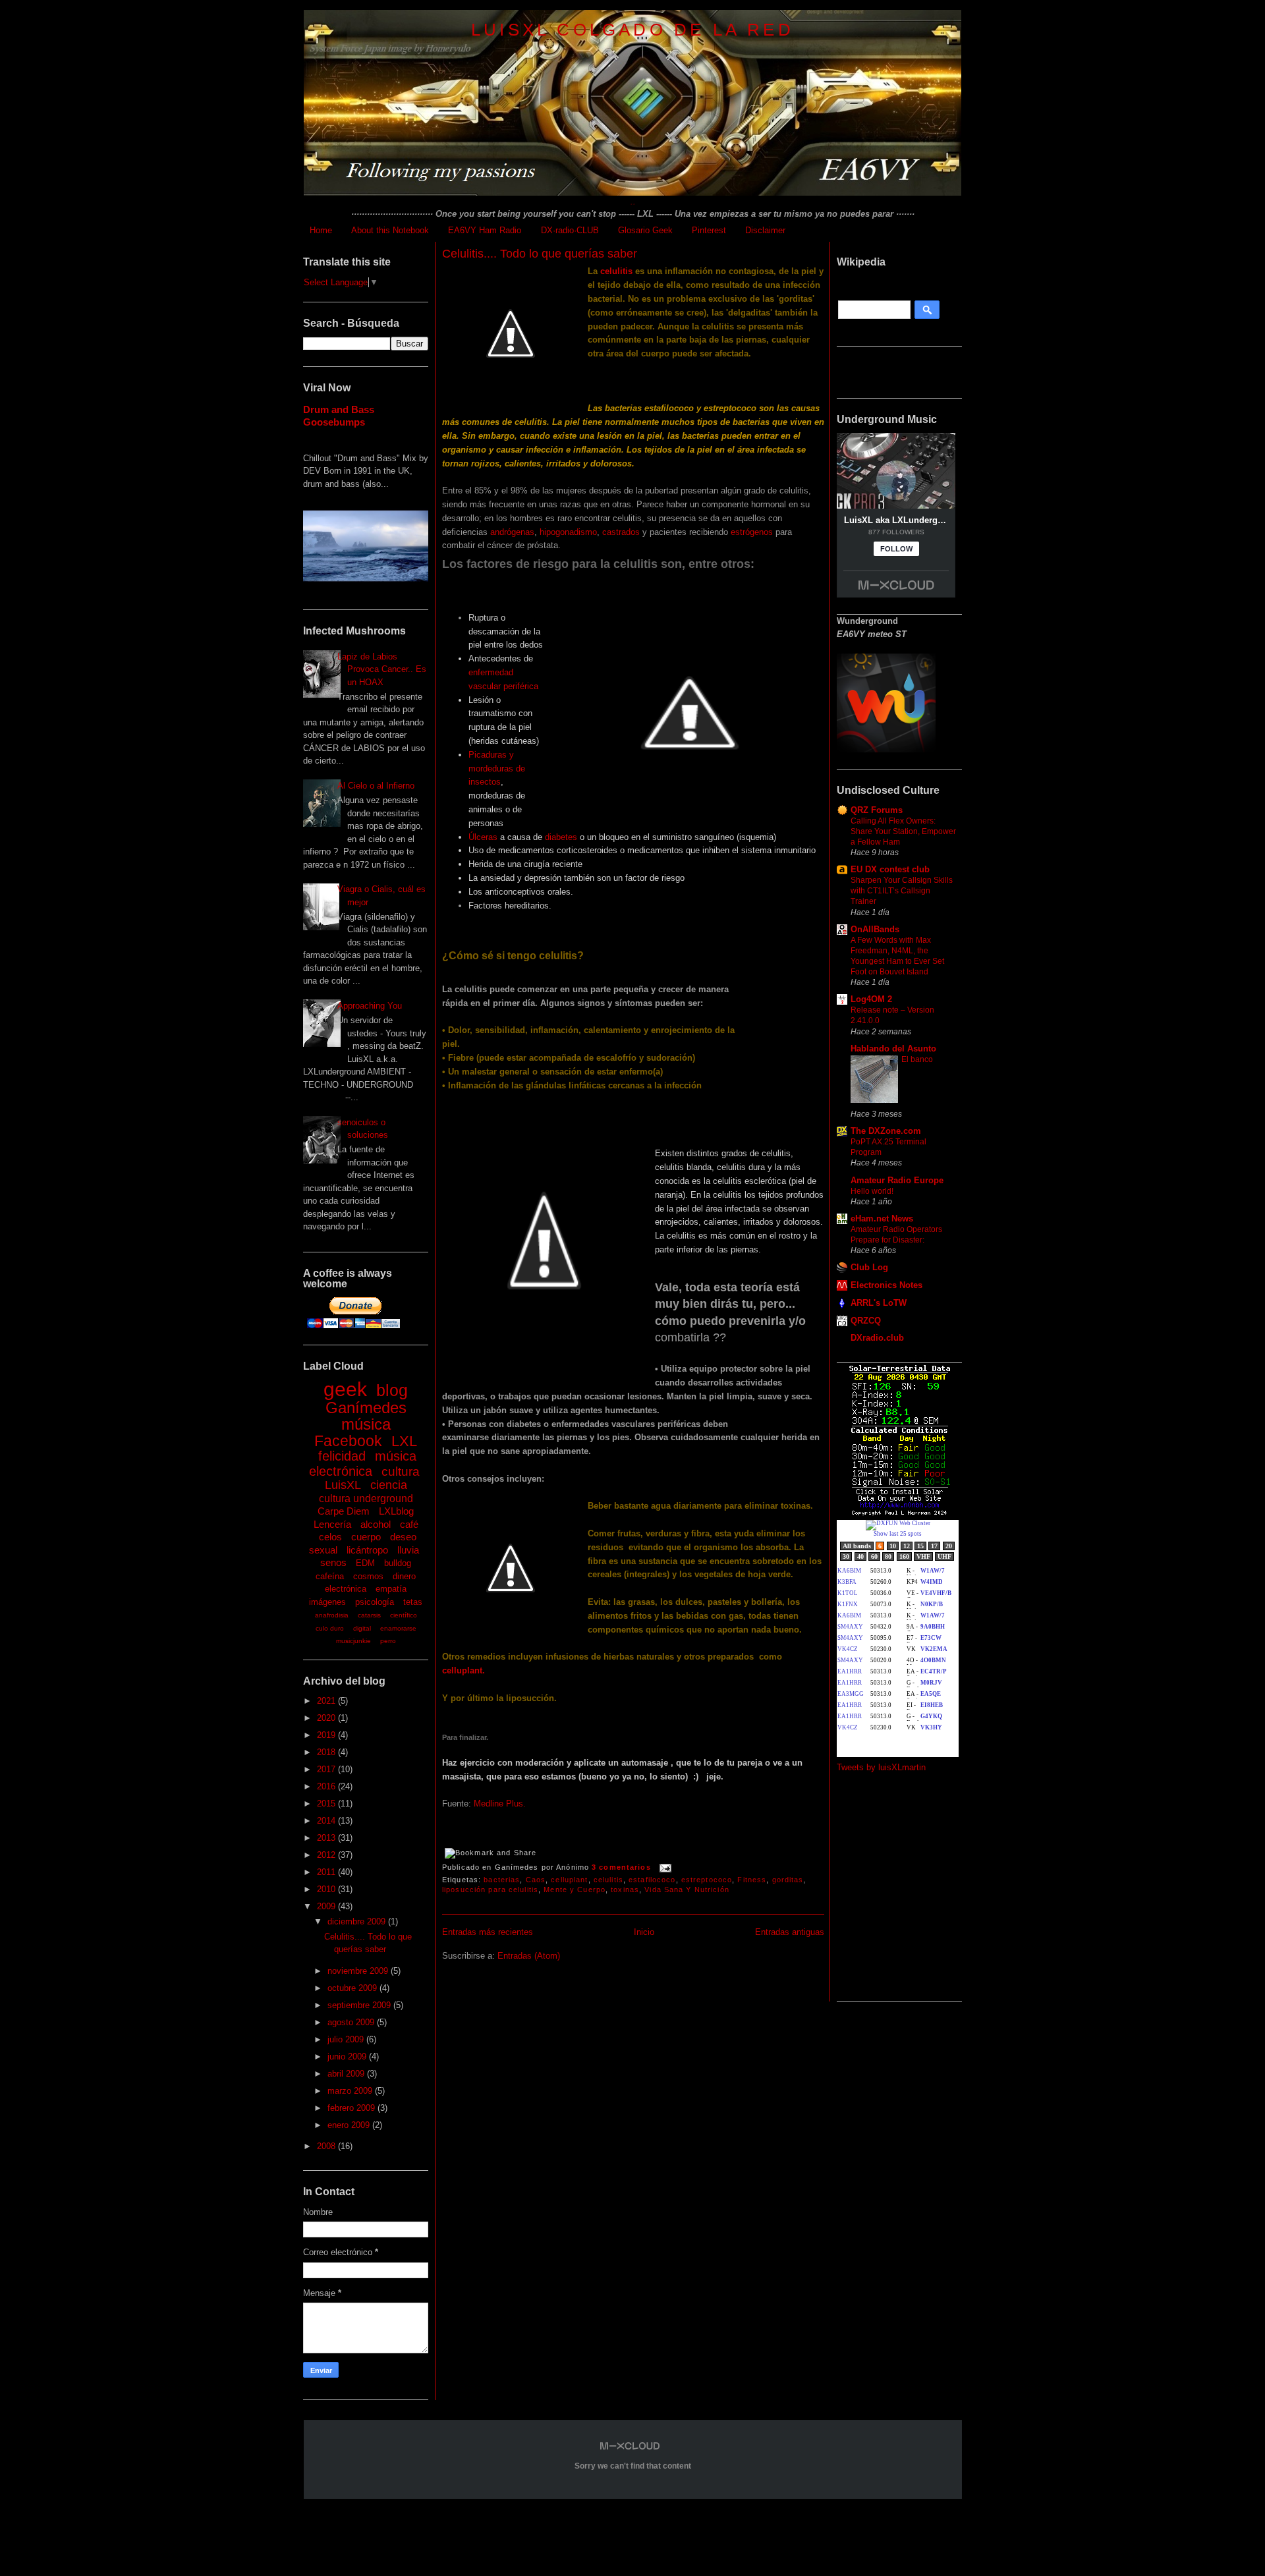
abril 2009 (347, 2074)
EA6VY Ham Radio (485, 230)
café (409, 1524)
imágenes (327, 1602)
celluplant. (464, 1670)
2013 (327, 1838)
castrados (621, 532)
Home (321, 230)
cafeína (330, 1576)
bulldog (398, 1563)
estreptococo (707, 1880)
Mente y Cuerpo (575, 1890)
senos (333, 1562)
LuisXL (343, 1485)
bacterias (502, 1880)
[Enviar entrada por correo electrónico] (664, 1867)
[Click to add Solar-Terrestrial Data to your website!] (900, 1514)
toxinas (625, 1890)
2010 (327, 1889)
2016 (327, 1786)
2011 (327, 1872)
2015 (327, 1804)
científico (404, 1615)
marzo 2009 (351, 2091)
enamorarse (398, 1628)
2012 (327, 1855)
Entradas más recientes (488, 1932)
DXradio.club (877, 1338)
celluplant (569, 1880)
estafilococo (652, 1880)
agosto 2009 (352, 2022)
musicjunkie (353, 1641)
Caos (536, 1880)
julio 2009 (347, 2039)
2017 (327, 1769)
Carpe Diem (344, 1511)
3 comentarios (621, 1867)
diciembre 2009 (358, 1921)
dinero (404, 1576)
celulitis (616, 271)
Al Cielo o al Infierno (376, 786)
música (366, 1424)
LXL (404, 1441)
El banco (917, 1059)
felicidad (342, 1456)
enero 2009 (350, 2125)
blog (392, 1390)
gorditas (788, 1880)
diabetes (561, 837)
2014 (327, 1821)
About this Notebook (390, 230)
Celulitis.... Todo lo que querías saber (540, 254)
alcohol (376, 1524)
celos (330, 1537)
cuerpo (366, 1537)
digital (362, 1628)
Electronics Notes (886, 1285)
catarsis (369, 1615)
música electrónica (363, 1464)
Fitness (752, 1880)
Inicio (644, 1932)
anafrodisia (332, 1615)
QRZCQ (866, 1321)
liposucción (530, 1698)
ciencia (389, 1485)
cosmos (368, 1576)
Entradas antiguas (790, 1932)
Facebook (348, 1441)
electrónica (346, 1589)
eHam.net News (882, 1218)
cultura (401, 1471)
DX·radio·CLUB (570, 230)
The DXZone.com (886, 1131)
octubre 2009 (353, 1988)
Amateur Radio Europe (897, 1180)
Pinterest (709, 230)
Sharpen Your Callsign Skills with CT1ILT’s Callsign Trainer (902, 891)
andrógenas (512, 532)
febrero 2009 (352, 2108)
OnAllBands (875, 929)
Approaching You (370, 1006)
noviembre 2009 (359, 1971)
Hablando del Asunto (893, 1049)
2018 (327, 1752)
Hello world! (872, 1191)
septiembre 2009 (360, 2005)
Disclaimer (765, 230)
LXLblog (396, 1511)
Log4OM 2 (871, 999)
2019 (327, 1735)
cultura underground (366, 1498)
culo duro (330, 1628)
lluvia (408, 1550)
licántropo (367, 1550)
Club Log (869, 1267)
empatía (391, 1589)
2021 (327, 1701)
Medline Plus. (500, 1804)
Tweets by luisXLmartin (881, 1767)
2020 (327, 1718)
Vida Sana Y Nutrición (687, 1890)
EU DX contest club (890, 869)
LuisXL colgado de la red (632, 30)
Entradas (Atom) (529, 1956)
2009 (327, 1906)
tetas (413, 1602)
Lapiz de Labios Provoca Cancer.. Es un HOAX (382, 669)
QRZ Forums (877, 810)
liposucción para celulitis (490, 1890)
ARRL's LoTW (879, 1303)
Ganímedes (366, 1408)
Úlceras (483, 837)
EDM (365, 1563)
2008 (327, 2146)
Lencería (332, 1524)
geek (345, 1389)
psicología (375, 1602)
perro (388, 1641)
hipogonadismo (568, 532)
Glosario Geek (645, 230)
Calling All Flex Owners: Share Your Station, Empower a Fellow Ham (903, 831)
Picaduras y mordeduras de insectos (497, 769)
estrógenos (752, 532)
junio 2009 (348, 2057)
